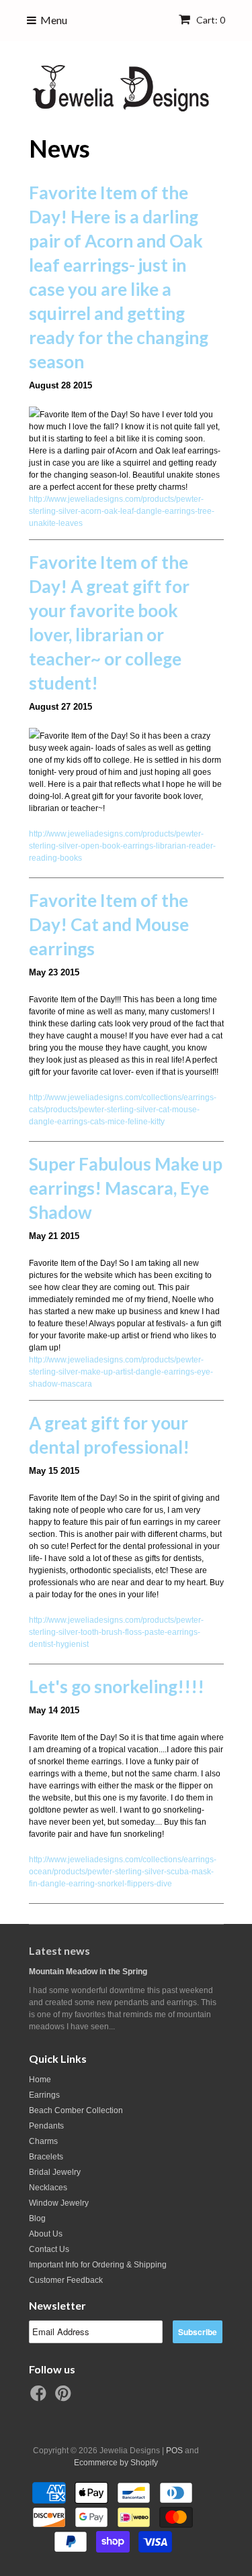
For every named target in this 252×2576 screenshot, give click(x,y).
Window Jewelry (59, 2203)
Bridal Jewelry (55, 2172)
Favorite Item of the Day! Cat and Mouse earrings (109, 924)
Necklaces (48, 2188)
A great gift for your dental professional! (109, 1435)
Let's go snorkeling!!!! (117, 1686)
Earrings (44, 2095)
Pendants (46, 2126)
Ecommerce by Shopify (116, 2463)
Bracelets (46, 2157)
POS (174, 2451)
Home (40, 2080)
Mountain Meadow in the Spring (88, 1972)
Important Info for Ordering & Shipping (98, 2265)
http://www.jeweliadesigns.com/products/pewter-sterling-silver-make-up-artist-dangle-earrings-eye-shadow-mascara (121, 1372)
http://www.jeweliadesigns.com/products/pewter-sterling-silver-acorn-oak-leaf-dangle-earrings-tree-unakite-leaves (122, 511)
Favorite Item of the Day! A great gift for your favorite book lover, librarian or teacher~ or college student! (109, 623)
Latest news (59, 1950)
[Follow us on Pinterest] (65, 2398)
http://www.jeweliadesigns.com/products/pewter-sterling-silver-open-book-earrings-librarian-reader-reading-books (122, 846)
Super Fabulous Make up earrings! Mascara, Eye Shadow (126, 1188)
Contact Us (49, 2249)
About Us (46, 2234)
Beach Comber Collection (76, 2110)
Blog (37, 2218)
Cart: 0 (210, 20)
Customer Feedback (66, 2280)
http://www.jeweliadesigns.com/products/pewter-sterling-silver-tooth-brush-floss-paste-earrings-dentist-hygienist (116, 1632)
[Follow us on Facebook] (40, 2398)
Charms (43, 2141)
